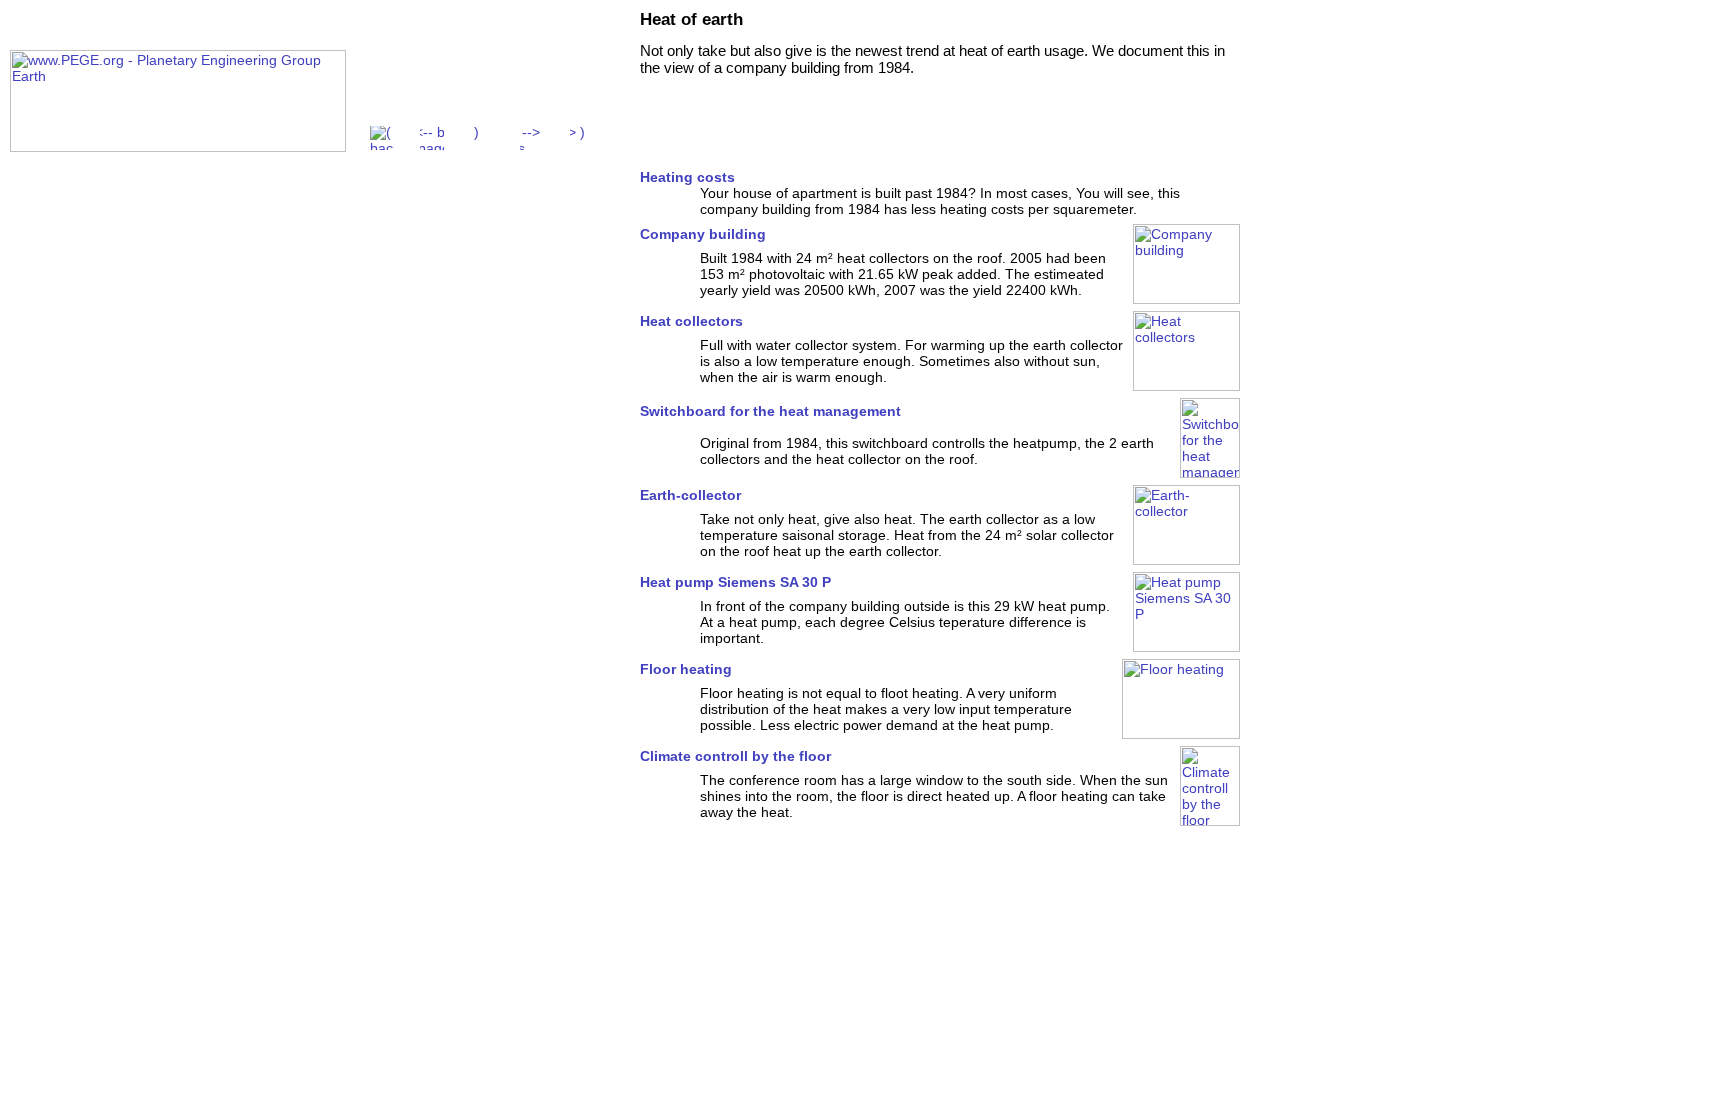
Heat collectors (691, 321)
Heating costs (687, 177)
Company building (703, 234)
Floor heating (686, 669)
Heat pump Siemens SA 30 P (735, 582)
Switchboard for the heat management (770, 411)
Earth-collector (690, 495)
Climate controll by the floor (735, 756)
